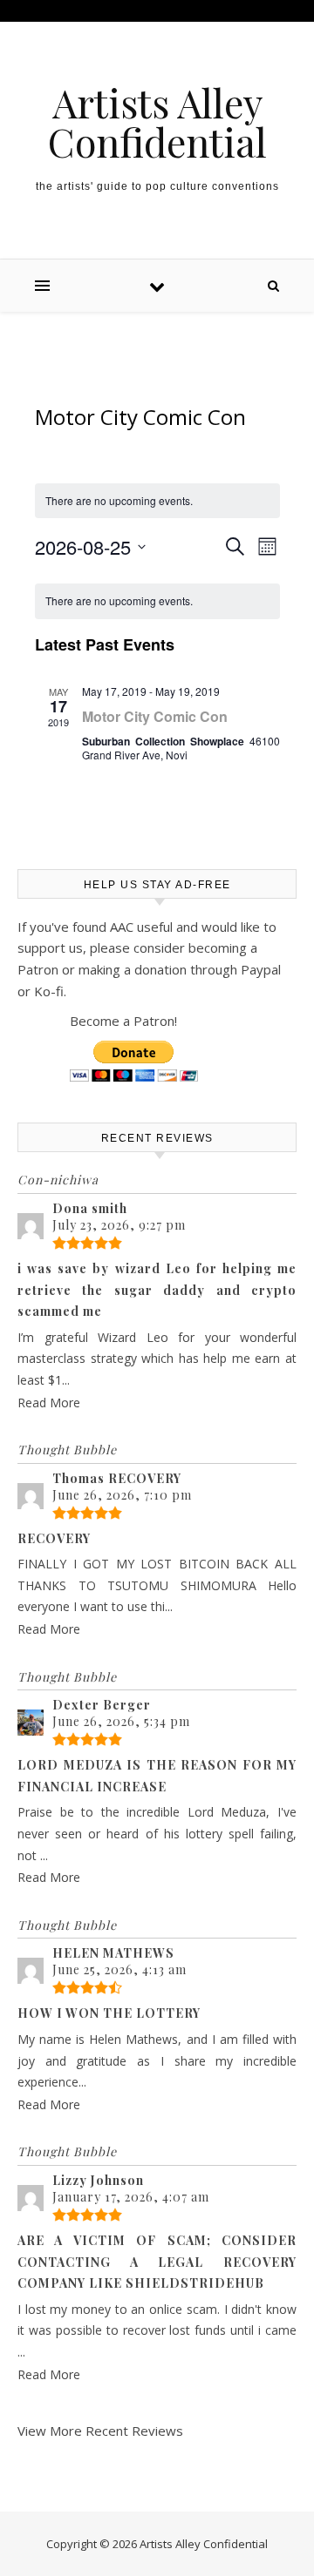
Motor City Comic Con (155, 716)
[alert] (157, 601)
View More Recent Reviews (100, 2431)
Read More (49, 1403)
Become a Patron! (123, 1021)
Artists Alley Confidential (157, 122)
